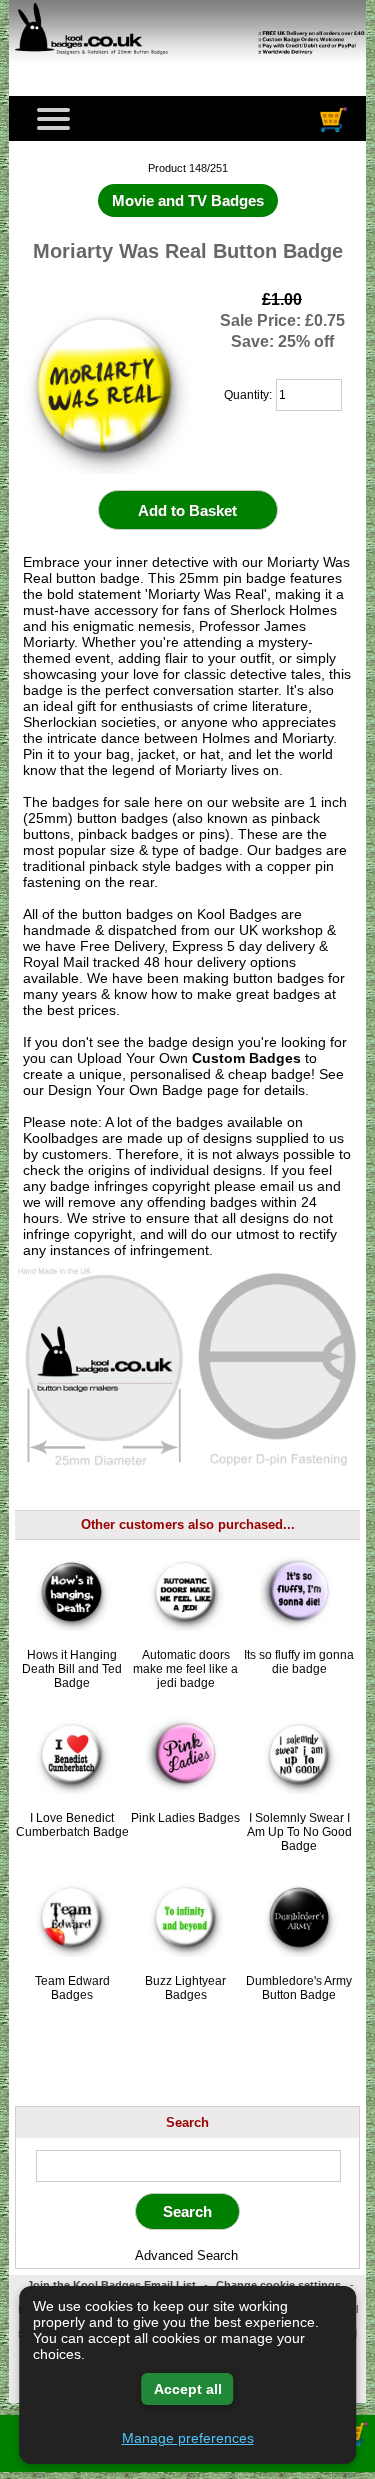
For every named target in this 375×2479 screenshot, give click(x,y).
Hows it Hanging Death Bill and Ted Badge (72, 1669)
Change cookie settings (278, 2285)
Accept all (188, 2389)
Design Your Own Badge (125, 1090)
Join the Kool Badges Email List (111, 2285)
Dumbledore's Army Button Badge (299, 1988)
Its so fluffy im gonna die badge (299, 1662)
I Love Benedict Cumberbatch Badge (72, 1825)
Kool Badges (237, 914)
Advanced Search (186, 2255)
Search (187, 2122)
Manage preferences (188, 2438)
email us (286, 1186)
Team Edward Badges (72, 1988)
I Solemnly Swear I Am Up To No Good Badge (299, 1832)
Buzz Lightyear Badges (185, 1988)
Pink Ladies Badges (185, 1818)
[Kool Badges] (187, 65)
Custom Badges (246, 1058)
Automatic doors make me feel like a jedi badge (185, 1669)
